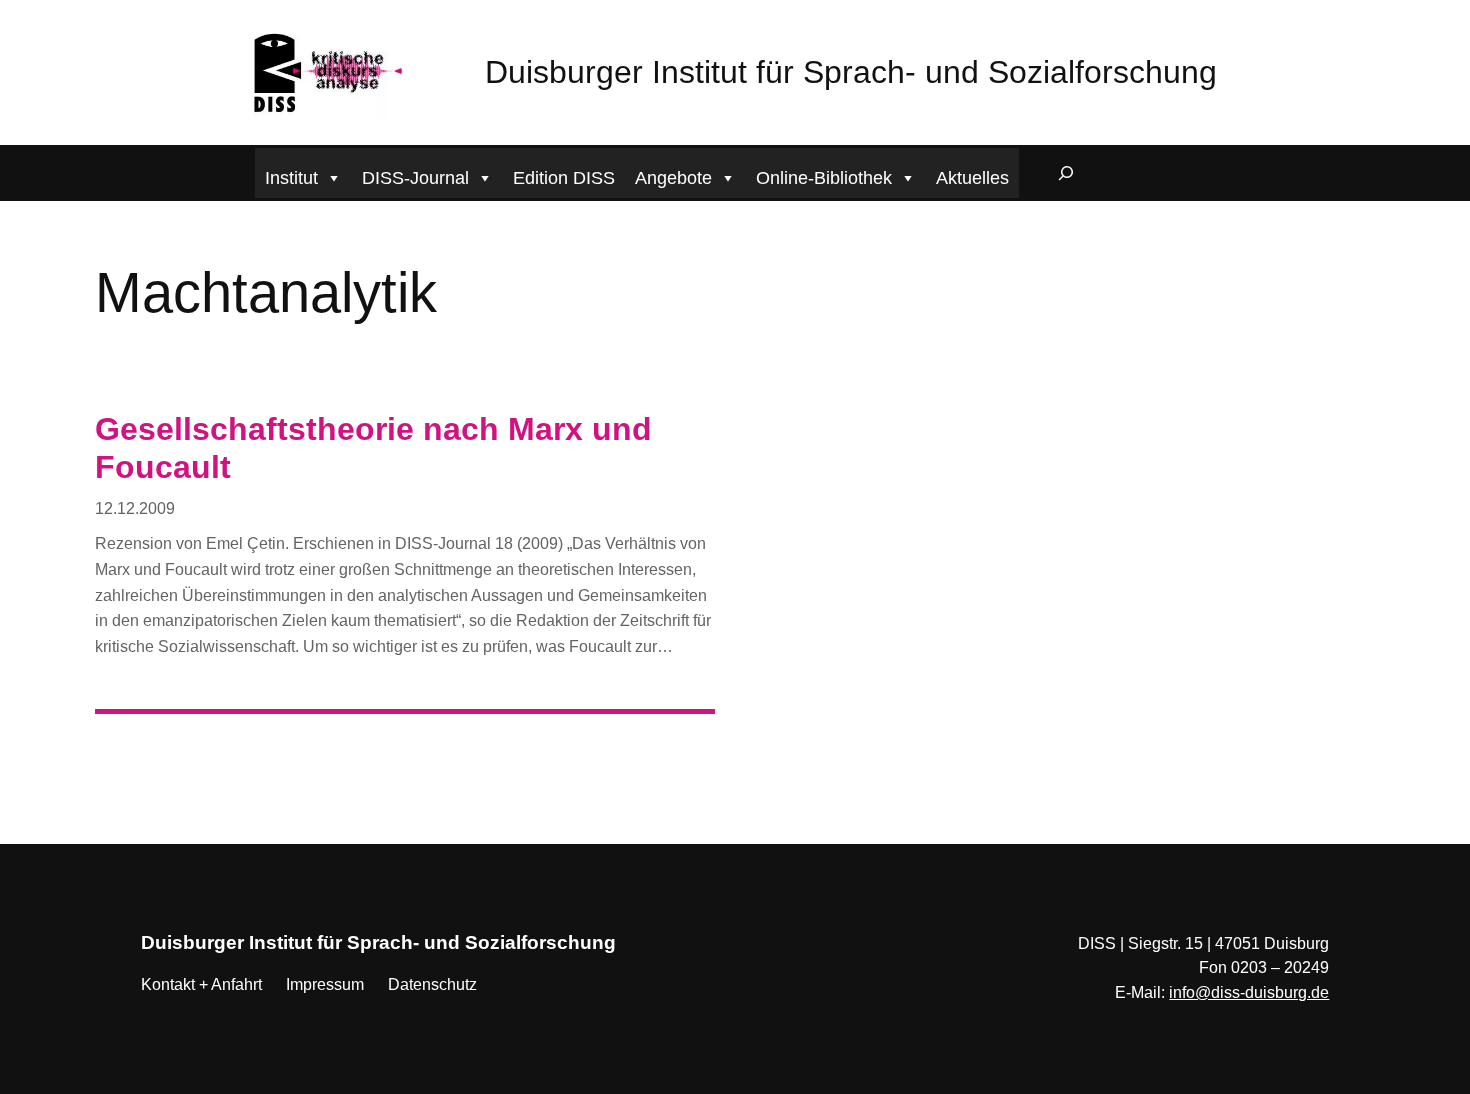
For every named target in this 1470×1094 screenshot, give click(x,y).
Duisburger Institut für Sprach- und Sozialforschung (851, 72)
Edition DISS (564, 178)
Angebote (673, 178)
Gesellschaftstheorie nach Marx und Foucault (373, 448)
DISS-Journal (415, 178)
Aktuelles (972, 178)
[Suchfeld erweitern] (1066, 173)
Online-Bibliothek (824, 178)
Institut (291, 178)
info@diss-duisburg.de (1249, 992)
